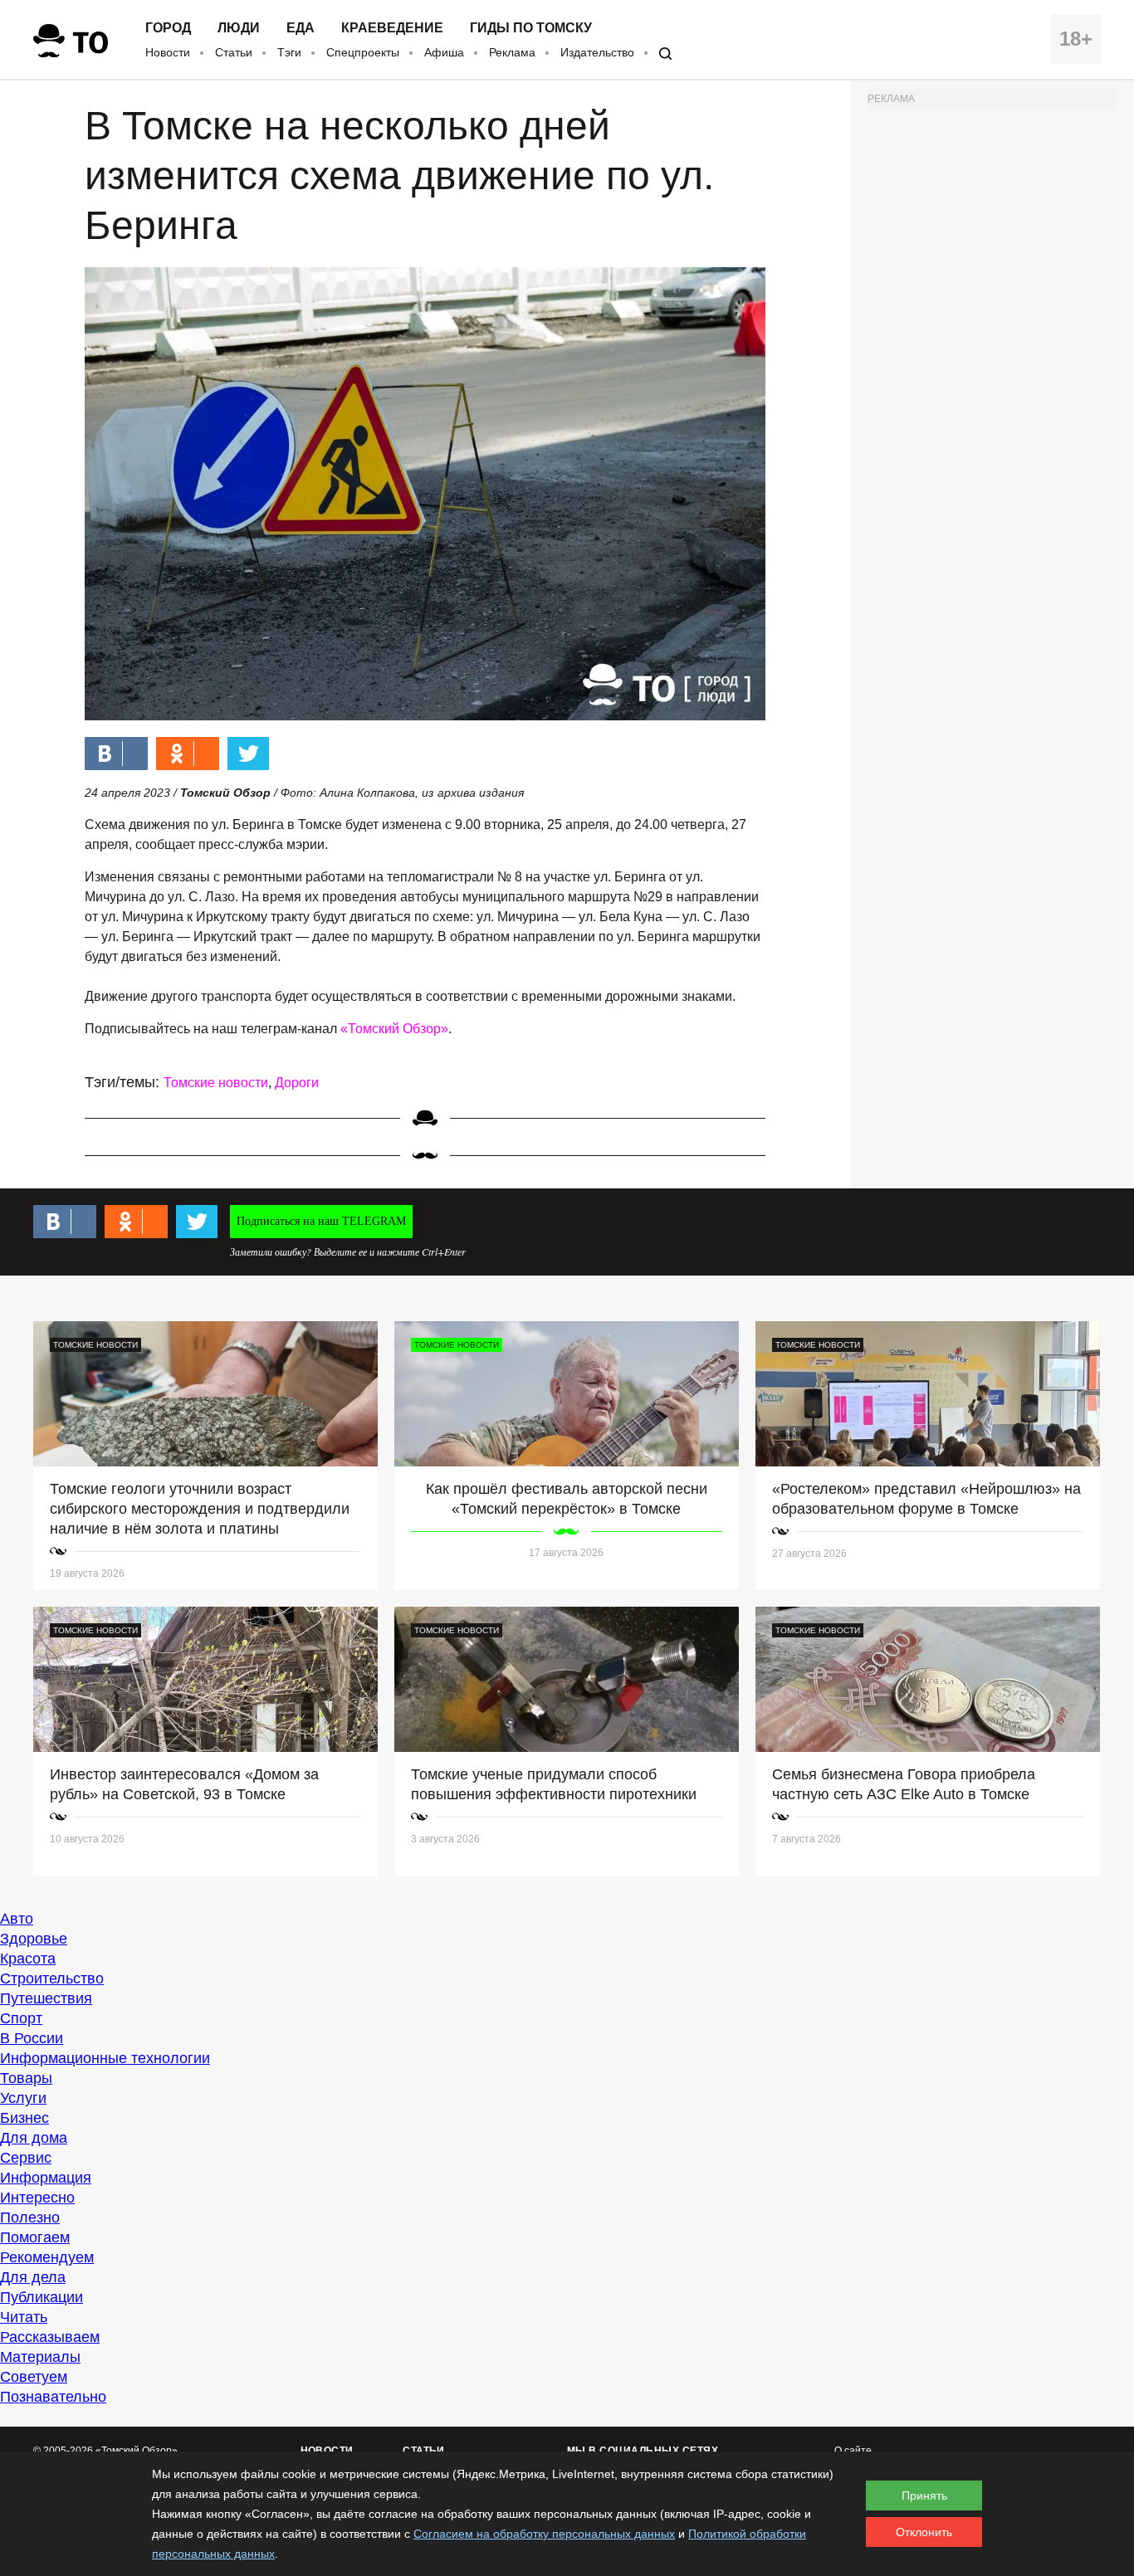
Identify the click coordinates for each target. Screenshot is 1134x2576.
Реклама (512, 52)
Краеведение (392, 28)
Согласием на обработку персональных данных (544, 2534)
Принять (924, 2495)
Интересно (37, 2198)
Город (168, 28)
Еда (301, 28)
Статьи (234, 52)
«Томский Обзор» (394, 1029)
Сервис (26, 2158)
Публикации (42, 2297)
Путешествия (46, 1998)
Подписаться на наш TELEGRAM (321, 1221)
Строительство (52, 1978)
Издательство (597, 52)
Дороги (297, 1083)
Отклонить (924, 2532)
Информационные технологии (105, 2058)
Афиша (444, 52)
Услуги (23, 2098)
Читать (24, 2317)
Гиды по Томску (531, 28)
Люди (239, 28)
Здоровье (34, 1939)
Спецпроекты (363, 52)
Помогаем (35, 2237)
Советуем (34, 2377)
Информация (46, 2178)
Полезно (30, 2217)
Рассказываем (50, 2337)
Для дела (33, 2277)
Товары (26, 2078)
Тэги (289, 52)
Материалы (40, 2357)
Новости (168, 52)
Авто (17, 1919)
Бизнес (24, 2118)
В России (32, 2038)
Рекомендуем (47, 2257)
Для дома (34, 2138)
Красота (28, 1959)
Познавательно (53, 2397)
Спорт (21, 2018)
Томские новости (216, 1083)
